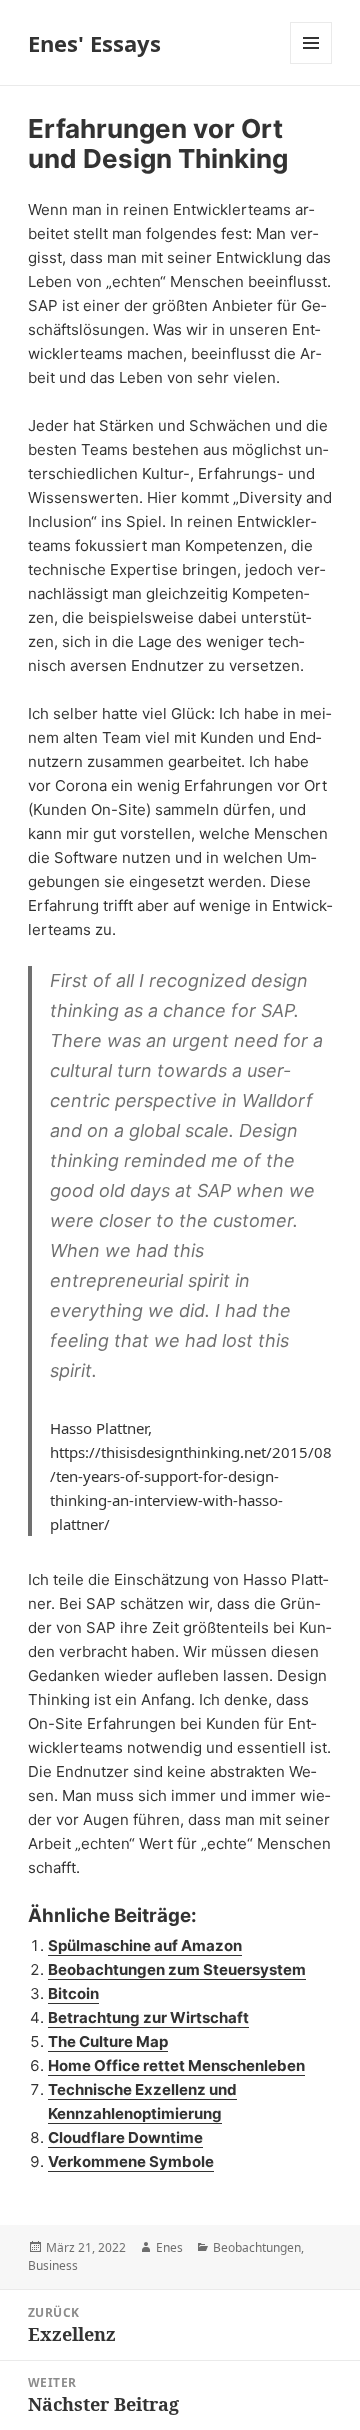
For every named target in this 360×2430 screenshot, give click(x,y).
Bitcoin (73, 1993)
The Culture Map (108, 2041)
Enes (169, 2247)
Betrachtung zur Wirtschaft (148, 2017)
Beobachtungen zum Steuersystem (177, 1969)
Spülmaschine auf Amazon (145, 1945)
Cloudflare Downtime (125, 2137)
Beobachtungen (257, 2247)
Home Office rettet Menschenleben (176, 2065)
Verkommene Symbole (131, 2161)
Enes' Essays (94, 43)
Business (53, 2265)
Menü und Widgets (311, 63)
